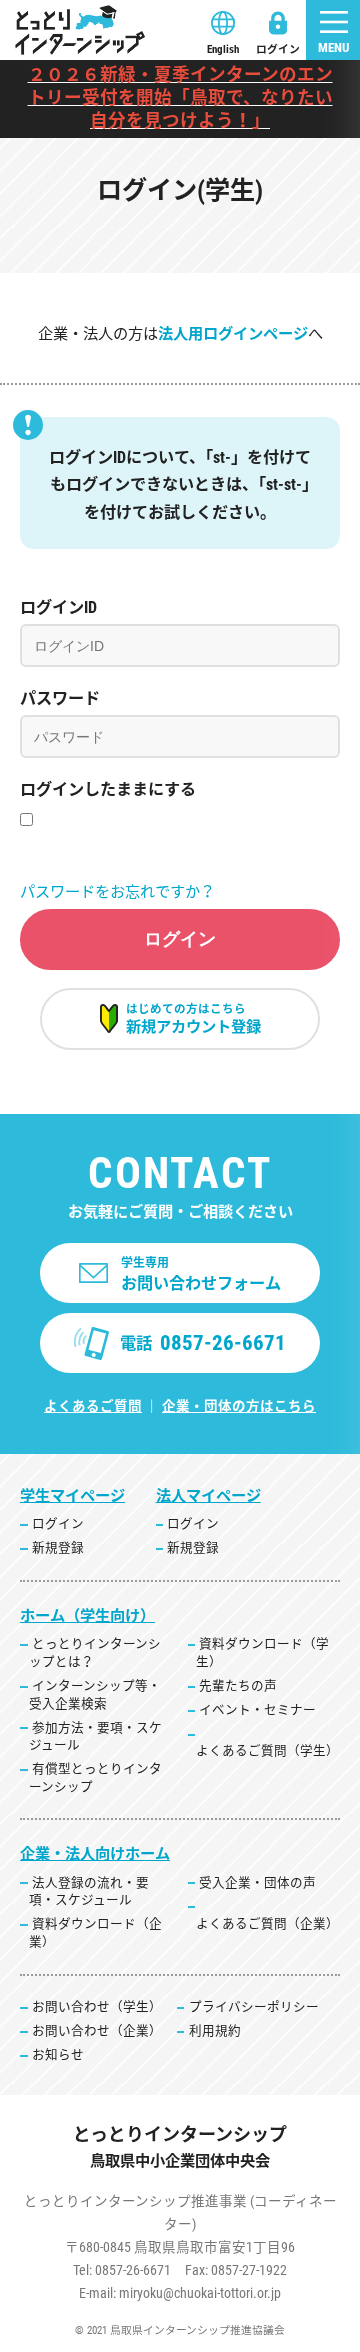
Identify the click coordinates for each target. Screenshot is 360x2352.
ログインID (58, 607)
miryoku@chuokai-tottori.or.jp (200, 2293)
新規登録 (58, 1547)
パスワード (60, 698)
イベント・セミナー (257, 1709)
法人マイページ (208, 1496)
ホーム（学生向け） (87, 1616)
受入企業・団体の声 (257, 1882)
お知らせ (58, 2054)
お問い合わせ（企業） (97, 2030)
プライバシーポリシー (254, 2006)
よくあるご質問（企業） (267, 1923)
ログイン (278, 49)
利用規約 (215, 2030)
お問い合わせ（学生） (97, 2006)
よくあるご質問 (93, 1406)
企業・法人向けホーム (95, 1854)
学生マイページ (72, 1496)
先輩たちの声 (238, 1685)
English (223, 49)
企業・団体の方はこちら (239, 1406)
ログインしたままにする (108, 789)
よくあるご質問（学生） (267, 1750)
